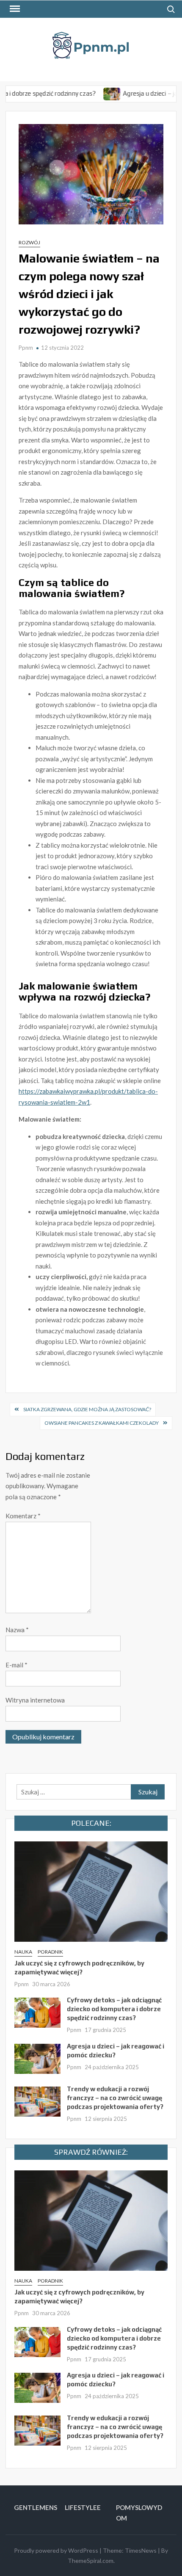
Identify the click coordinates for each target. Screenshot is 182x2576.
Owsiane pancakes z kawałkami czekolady (102, 1423)
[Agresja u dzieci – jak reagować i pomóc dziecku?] (91, 93)
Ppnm (26, 348)
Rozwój (29, 242)
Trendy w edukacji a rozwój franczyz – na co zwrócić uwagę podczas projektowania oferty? (115, 2098)
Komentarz (23, 1516)
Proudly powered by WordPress (56, 2550)
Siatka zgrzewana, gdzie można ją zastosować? (87, 1409)
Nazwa (17, 1630)
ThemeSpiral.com (91, 2561)
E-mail (17, 1665)
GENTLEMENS (36, 2507)
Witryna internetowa (35, 1700)
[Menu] (14, 9)
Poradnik (50, 1952)
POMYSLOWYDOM (139, 2513)
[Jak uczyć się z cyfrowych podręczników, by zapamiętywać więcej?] (91, 1891)
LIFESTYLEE (83, 2507)
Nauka (23, 1952)
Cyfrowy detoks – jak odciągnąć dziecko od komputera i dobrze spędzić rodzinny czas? (114, 2009)
